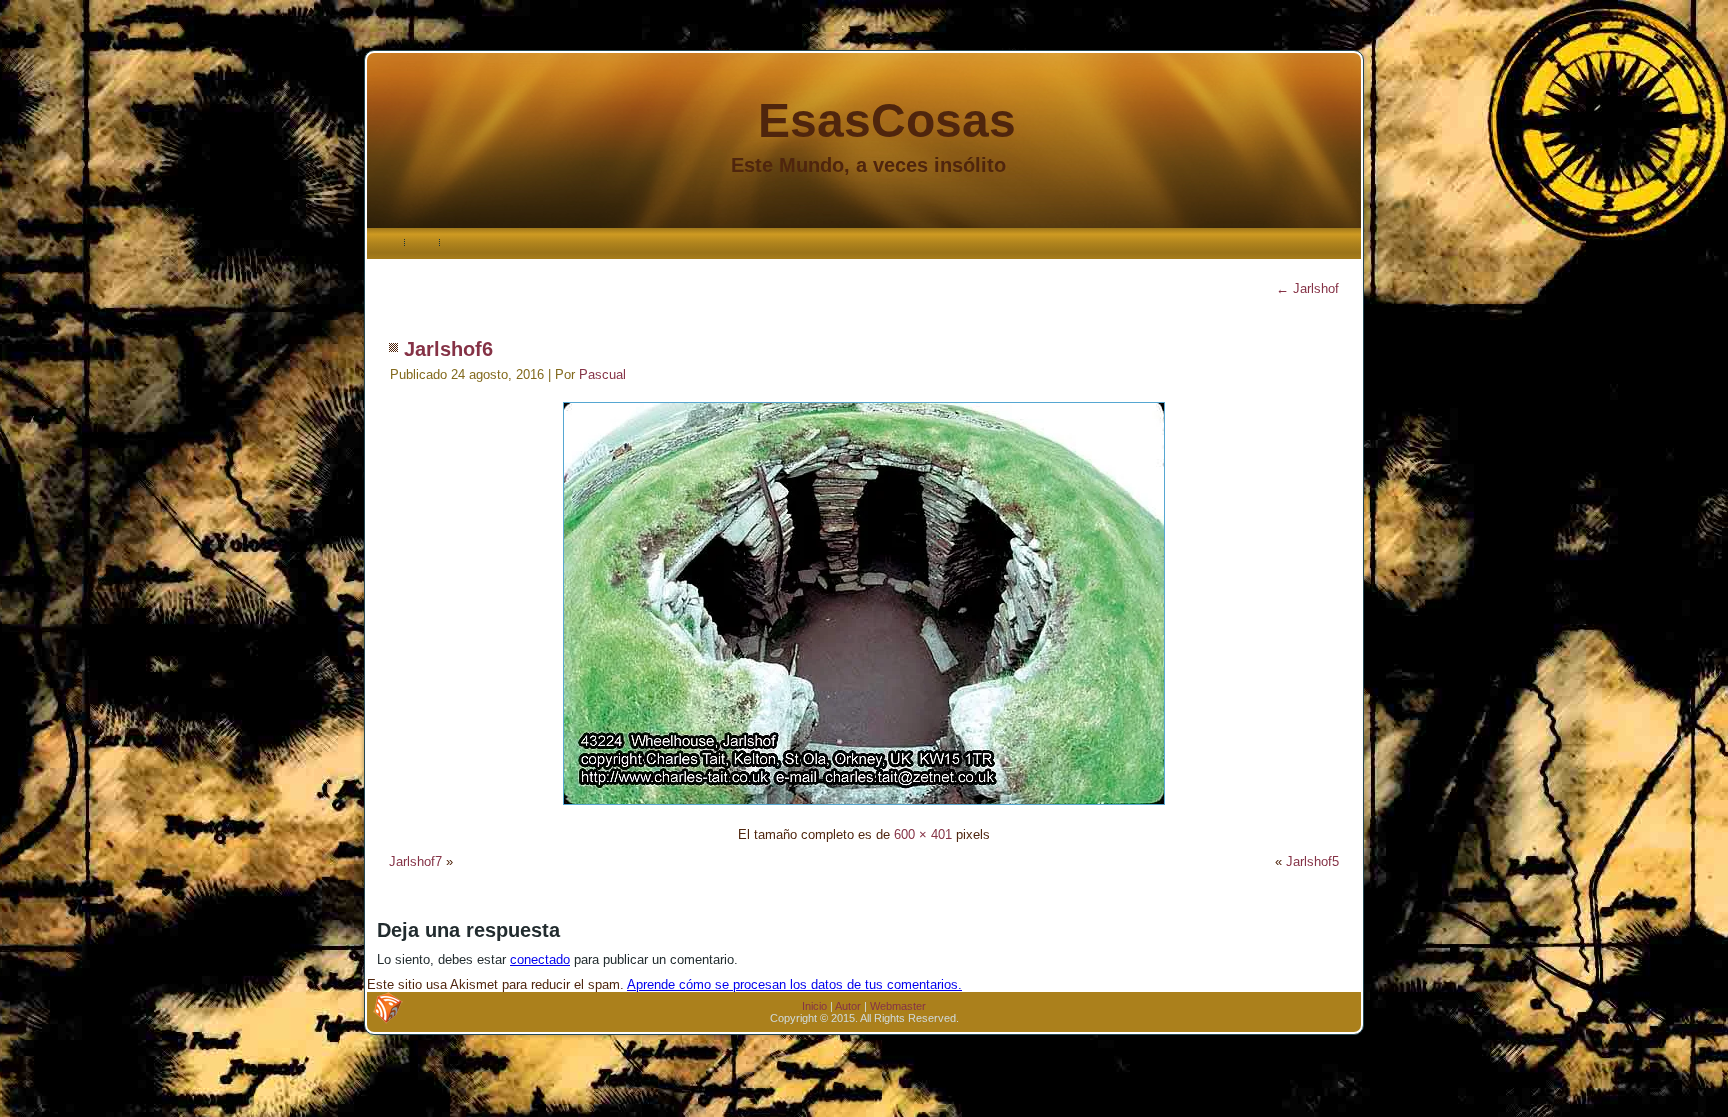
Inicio (814, 1006)
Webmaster (898, 1006)
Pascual (602, 374)
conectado (540, 959)
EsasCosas (887, 120)
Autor (848, 1006)
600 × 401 (923, 834)
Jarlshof (1307, 288)
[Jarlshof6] (864, 807)
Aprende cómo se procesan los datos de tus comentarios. (794, 984)
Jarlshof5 (1312, 861)
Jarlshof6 (448, 349)
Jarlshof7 (415, 861)
